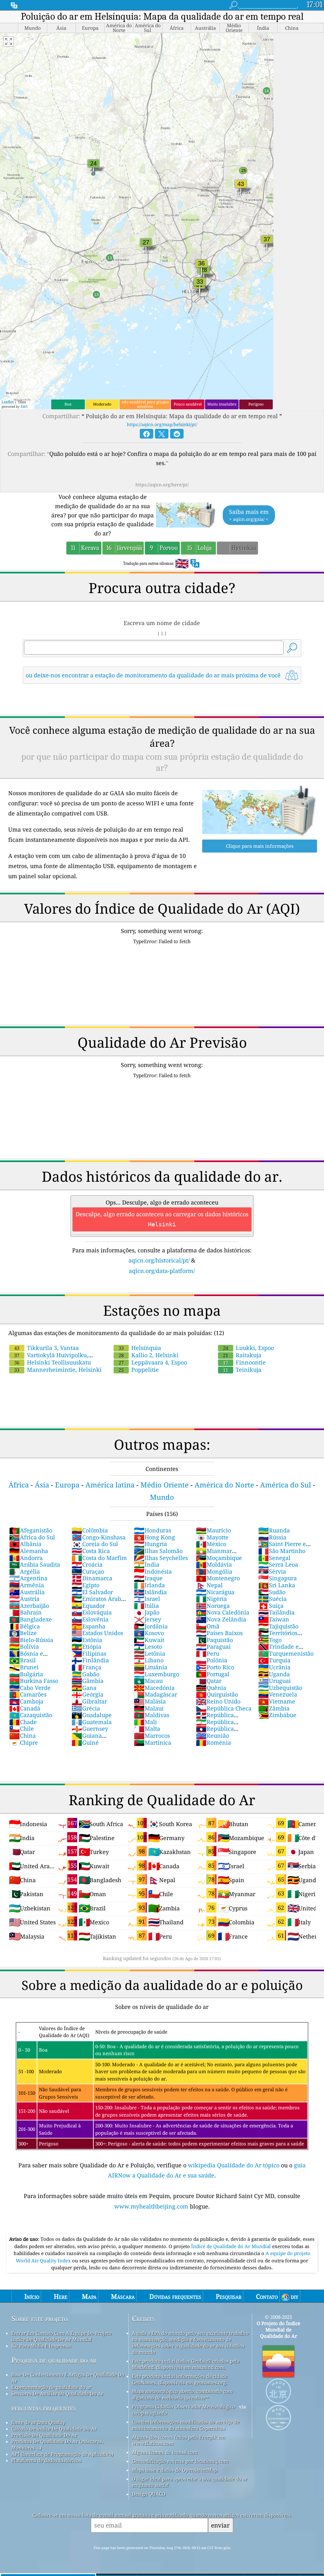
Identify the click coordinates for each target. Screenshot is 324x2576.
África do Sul (32, 1537)
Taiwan (274, 1619)
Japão (147, 1612)
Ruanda (274, 1530)
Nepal (209, 1585)
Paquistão (214, 1640)
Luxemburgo (156, 1674)
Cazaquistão (31, 1715)
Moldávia (214, 1564)
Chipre (24, 1742)
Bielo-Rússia (31, 1640)
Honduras (153, 1530)
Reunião (212, 1735)
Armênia (27, 1585)
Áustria (24, 1599)
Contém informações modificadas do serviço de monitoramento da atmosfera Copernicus (186, 2425)
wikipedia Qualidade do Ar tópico (234, 2165)
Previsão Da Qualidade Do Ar (44, 2435)
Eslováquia (92, 1612)
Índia (146, 1564)
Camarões (28, 1694)
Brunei (24, 1667)
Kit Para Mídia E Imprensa (41, 2346)
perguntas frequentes (44, 2408)
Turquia (274, 1660)
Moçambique (219, 1558)
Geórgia (87, 1694)
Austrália (27, 1592)
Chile (22, 1729)
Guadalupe (92, 1715)
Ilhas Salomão (158, 1551)
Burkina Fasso (34, 1681)
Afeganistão (31, 1530)
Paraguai (213, 1646)
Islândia (150, 1592)
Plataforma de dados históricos (46, 2460)
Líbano (149, 1660)
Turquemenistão (286, 1653)
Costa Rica (91, 1551)
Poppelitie (139, 1370)
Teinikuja (242, 1370)
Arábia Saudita (35, 1564)
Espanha (88, 1626)
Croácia (87, 1564)
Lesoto (148, 1646)
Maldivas (152, 1715)
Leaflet (8, 402)
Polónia (212, 1660)
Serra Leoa (278, 1564)
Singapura (277, 1578)
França (86, 1667)
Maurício (213, 1530)
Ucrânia (274, 1667)
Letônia (150, 1653)
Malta (147, 1729)
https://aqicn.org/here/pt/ (162, 485)
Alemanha (29, 1551)
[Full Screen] (9, 42)
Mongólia (214, 1571)
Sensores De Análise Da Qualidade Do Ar (57, 2394)
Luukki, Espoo (249, 1348)
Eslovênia (90, 1619)
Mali (145, 1722)
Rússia (272, 1537)
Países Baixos (219, 1633)
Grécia (86, 1708)
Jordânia (151, 1626)
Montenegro (218, 1578)
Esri (24, 406)
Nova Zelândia (221, 1619)
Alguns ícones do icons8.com (165, 2452)
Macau (148, 1681)
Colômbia (90, 1530)
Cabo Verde (30, 1688)
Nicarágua (215, 1592)
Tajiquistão (278, 1626)
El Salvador (92, 1592)
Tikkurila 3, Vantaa (47, 1348)
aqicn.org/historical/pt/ (159, 1260)
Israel (147, 1599)
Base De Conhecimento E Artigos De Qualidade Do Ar (68, 2378)
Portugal (213, 1674)
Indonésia (153, 1571)
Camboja (26, 1701)
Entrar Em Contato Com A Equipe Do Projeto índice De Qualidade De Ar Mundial (62, 2336)
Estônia (87, 1640)
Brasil (22, 1660)
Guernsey (90, 1729)
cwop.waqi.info (150, 2413)
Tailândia (276, 1612)
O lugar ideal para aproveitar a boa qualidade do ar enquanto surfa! (190, 2482)
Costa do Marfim (99, 1558)
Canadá (25, 1708)
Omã (208, 1626)
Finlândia (90, 1660)
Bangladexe (31, 1619)
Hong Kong (154, 1537)
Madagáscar (156, 1694)
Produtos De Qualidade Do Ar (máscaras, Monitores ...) (57, 2445)
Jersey (147, 1619)
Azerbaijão (29, 1606)
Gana (84, 1688)
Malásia (150, 1701)
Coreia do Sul (95, 1544)
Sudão (272, 1592)
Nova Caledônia (223, 1612)
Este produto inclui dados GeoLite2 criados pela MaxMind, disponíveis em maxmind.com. (186, 2364)
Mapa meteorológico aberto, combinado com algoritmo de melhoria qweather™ (182, 2394)
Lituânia (151, 1667)
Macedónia (154, 1688)
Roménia (213, 1742)
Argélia (25, 1571)
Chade (23, 1722)
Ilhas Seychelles (161, 1558)
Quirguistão (217, 1694)
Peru (208, 1653)
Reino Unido (218, 1701)
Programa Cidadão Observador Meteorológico (184, 2407)
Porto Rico (215, 1667)
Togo (270, 1640)
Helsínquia (140, 1348)
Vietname (277, 1701)
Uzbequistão (280, 1688)
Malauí (149, 1708)
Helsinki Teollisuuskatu (53, 1362)
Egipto (85, 1585)
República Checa (224, 1708)
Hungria (150, 1544)
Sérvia (272, 1571)
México (211, 1544)
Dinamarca (92, 1578)
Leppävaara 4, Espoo (153, 1362)
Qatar (209, 1681)
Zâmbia (274, 1708)
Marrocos (152, 1735)
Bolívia (24, 1646)
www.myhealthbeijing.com (152, 2206)
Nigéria (211, 1599)
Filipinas (89, 1653)
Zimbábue (277, 1715)
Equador (88, 1606)
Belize (23, 1633)
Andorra (26, 1558)
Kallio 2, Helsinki (149, 1355)
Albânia (25, 1544)
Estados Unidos (97, 1633)
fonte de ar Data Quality (38, 2422)
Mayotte (212, 1537)
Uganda (274, 1674)
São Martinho (282, 1551)
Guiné (85, 1742)
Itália (146, 1606)
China (22, 1735)
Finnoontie (244, 1362)
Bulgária (26, 1674)
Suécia (272, 1599)
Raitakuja (242, 1355)
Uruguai (274, 1681)
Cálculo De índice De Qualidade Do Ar (54, 2429)
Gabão (85, 1674)
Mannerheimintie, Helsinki (58, 1370)
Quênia (211, 1688)
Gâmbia (87, 1681)
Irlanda (149, 1585)
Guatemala (92, 1722)
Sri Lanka (277, 1585)
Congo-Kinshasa (99, 1537)
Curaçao (88, 1571)
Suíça (271, 1606)
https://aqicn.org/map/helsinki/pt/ (162, 424)
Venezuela (278, 1694)
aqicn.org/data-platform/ (162, 1271)
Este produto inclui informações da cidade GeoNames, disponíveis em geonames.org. (180, 2379)
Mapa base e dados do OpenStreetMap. (175, 2470)
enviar (220, 2525)
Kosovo (149, 1633)
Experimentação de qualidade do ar (51, 2387)
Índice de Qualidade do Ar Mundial (232, 2246)
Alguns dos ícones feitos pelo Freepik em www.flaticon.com (178, 2440)
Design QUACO (149, 2494)
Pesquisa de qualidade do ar (54, 2360)
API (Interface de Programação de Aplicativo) (62, 2454)
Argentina (28, 1578)
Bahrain (25, 1612)
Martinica (153, 1742)
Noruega (213, 1606)
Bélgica (25, 1626)
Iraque (148, 1578)
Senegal (274, 1558)
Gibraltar (89, 1701)
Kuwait (149, 1640)
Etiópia (86, 1646)
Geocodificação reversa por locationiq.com (180, 2461)
